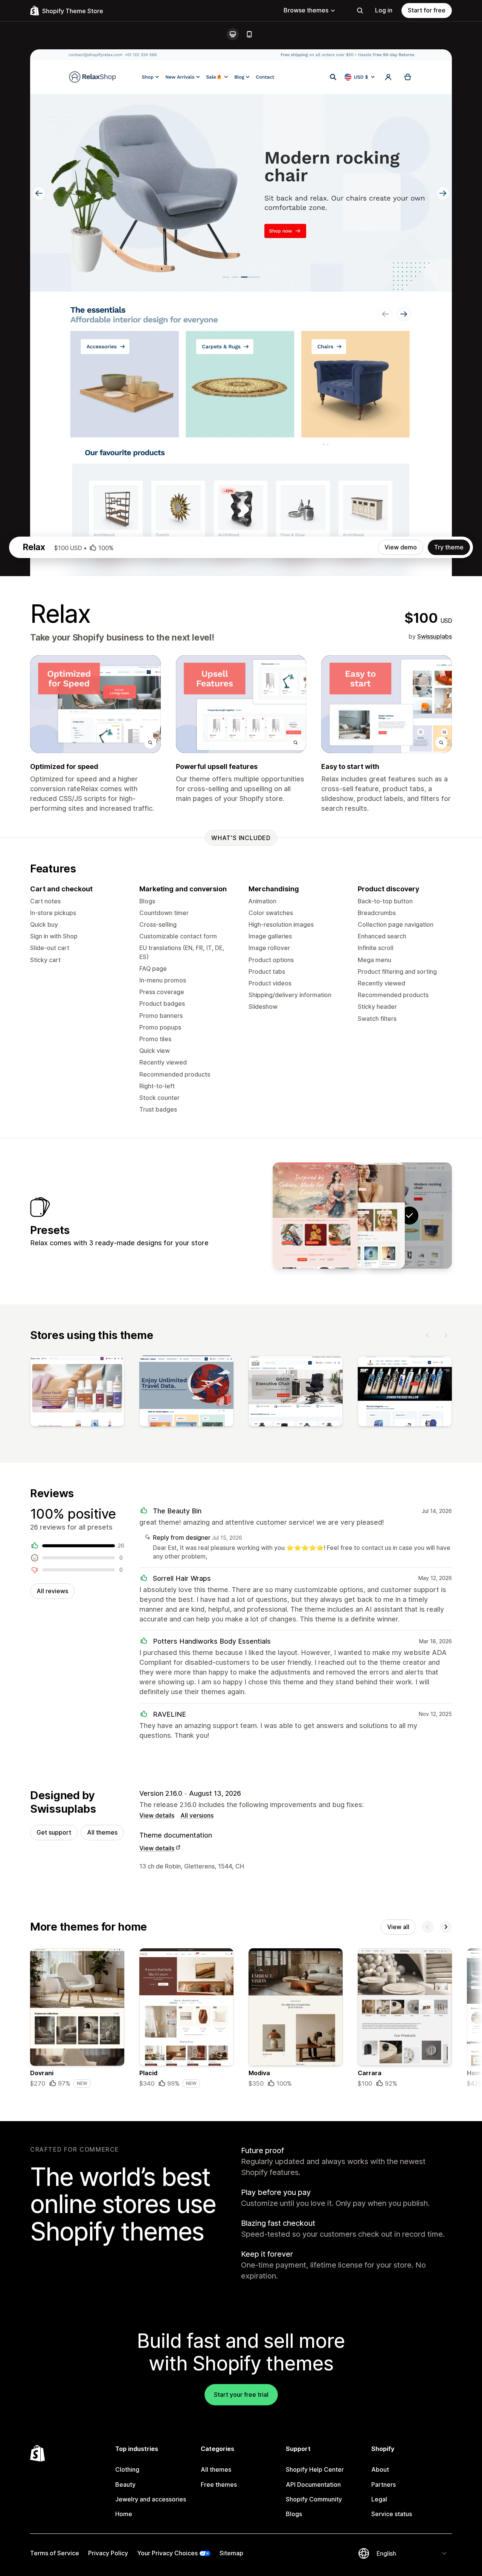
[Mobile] (249, 34)
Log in (384, 10)
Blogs (294, 2514)
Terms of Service (55, 2553)
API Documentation (313, 2484)
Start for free (427, 10)
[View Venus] (362, 1216)
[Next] (446, 1335)
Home (124, 2514)
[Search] (360, 11)
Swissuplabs (435, 636)
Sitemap (231, 2553)
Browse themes (306, 10)
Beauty (125, 2484)
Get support (54, 1832)
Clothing (127, 2469)
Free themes (219, 2484)
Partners (384, 2484)
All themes (102, 1832)
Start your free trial (241, 2395)
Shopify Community (314, 2499)
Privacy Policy (108, 2553)
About (380, 2469)
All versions (197, 1815)
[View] (77, 1392)
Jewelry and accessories (151, 2499)
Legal (379, 2499)
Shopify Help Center (315, 2469)
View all (398, 1927)
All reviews (52, 1591)
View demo (401, 547)
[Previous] (428, 1335)
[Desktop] (233, 34)
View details (157, 1815)
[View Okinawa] (315, 1216)
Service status (392, 2514)
